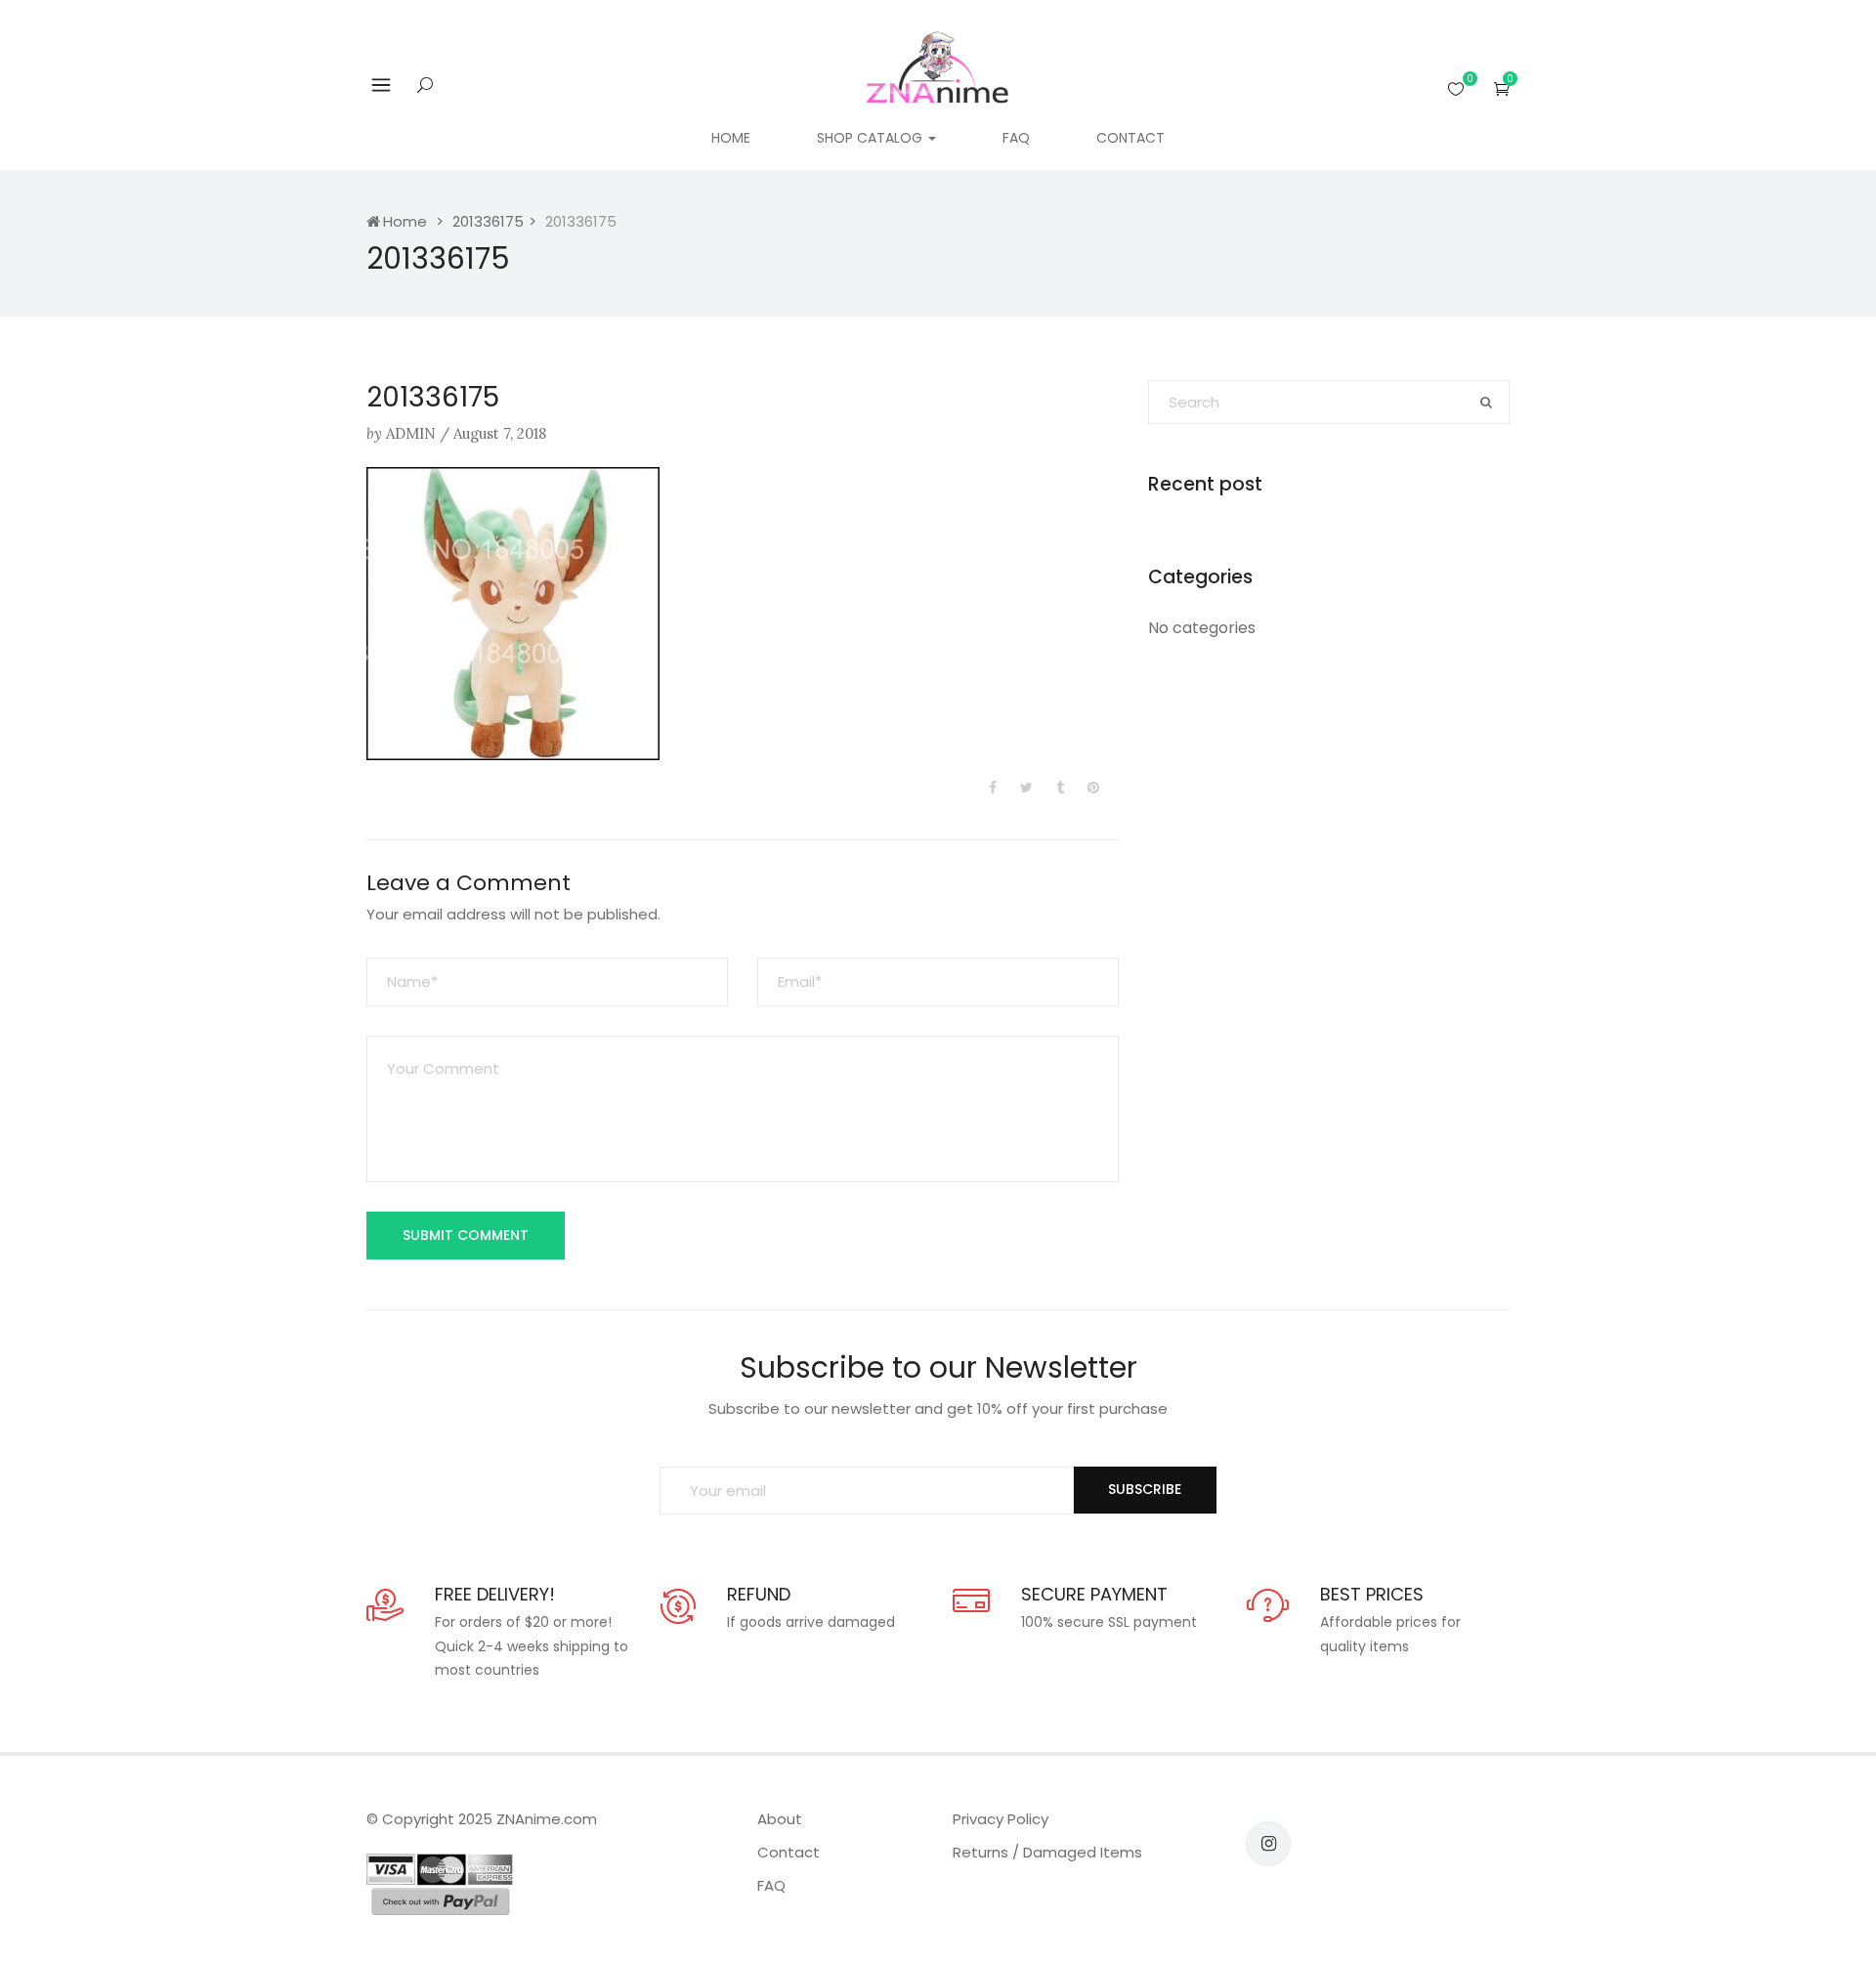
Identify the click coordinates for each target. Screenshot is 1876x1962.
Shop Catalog (872, 138)
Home (731, 138)
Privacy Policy (1001, 1819)
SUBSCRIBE (1145, 1489)
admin (411, 433)
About (780, 1819)
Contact (1130, 138)
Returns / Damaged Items (1047, 1852)
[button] (1502, 88)
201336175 (488, 221)
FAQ (1016, 138)
